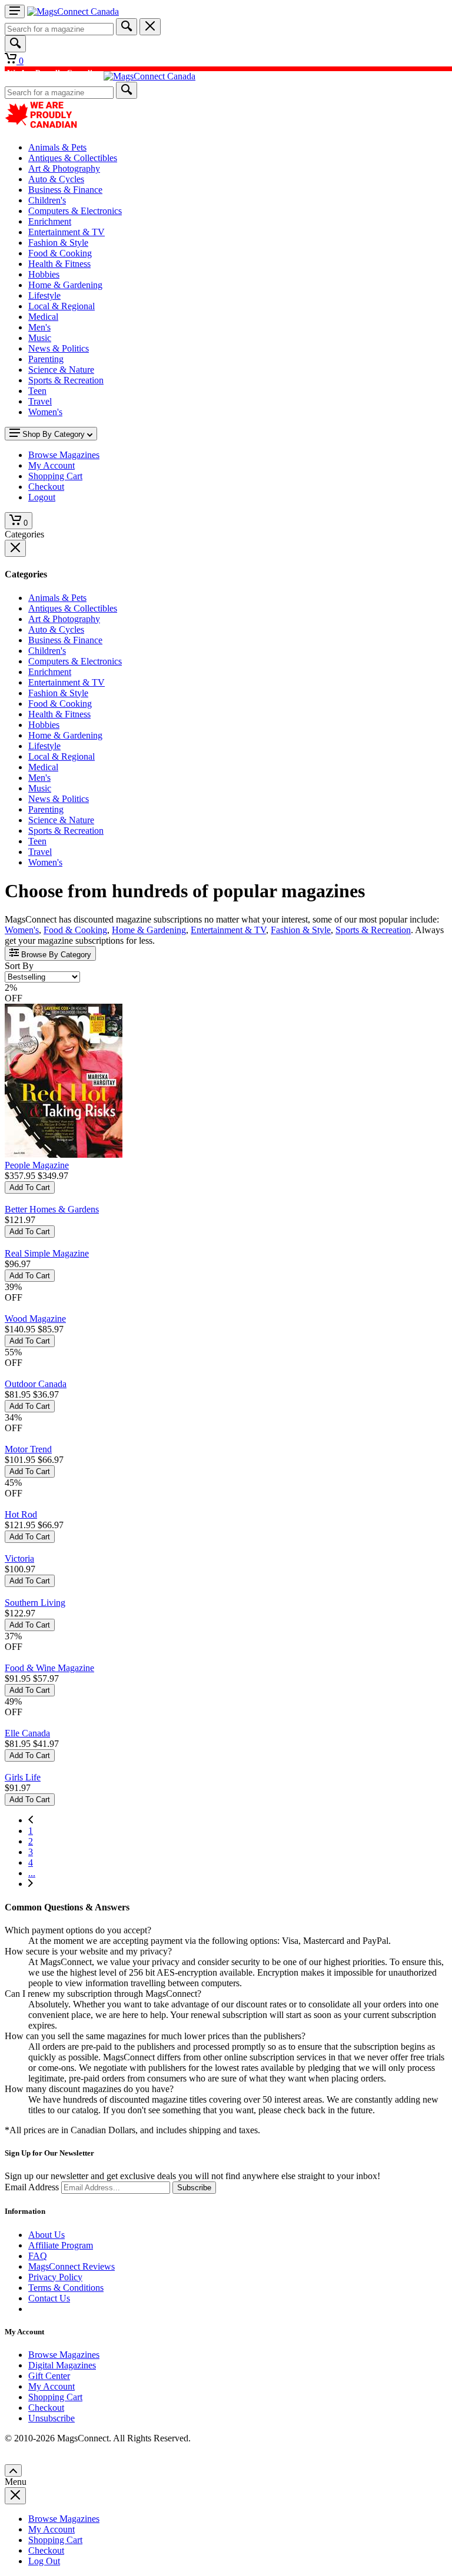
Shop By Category (54, 434)
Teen (37, 391)
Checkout (46, 2408)
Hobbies (44, 274)
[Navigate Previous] (31, 1820)
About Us (46, 2235)
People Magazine (37, 1165)
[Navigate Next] (31, 1884)
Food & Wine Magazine (49, 1668)
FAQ (38, 2256)
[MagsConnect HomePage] (73, 11)
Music (40, 338)
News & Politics (59, 348)
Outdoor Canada (36, 1384)
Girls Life (23, 1777)
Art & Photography (64, 168)
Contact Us (49, 2298)
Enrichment (50, 221)
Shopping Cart (55, 2397)
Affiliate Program (61, 2245)
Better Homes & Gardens (52, 1209)
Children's (47, 200)
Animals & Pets (57, 147)
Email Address (32, 2187)
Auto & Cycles (56, 179)
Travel (40, 401)
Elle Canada (27, 1733)
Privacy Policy (55, 2277)
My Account (51, 2386)
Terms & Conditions (66, 2288)
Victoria (19, 1558)
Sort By (19, 966)
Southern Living (35, 1603)
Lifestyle (44, 295)
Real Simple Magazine (47, 1253)
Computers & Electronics (75, 211)
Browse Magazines (64, 2355)
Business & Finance (65, 190)
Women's (45, 412)
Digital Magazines (62, 2365)
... (32, 1873)
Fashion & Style (58, 243)
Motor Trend (28, 1449)
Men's (39, 327)
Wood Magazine (35, 1319)
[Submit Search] (127, 27)
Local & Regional (62, 306)
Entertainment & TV (67, 232)
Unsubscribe (51, 2418)
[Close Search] (150, 27)
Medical (43, 317)
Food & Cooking (60, 253)
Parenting (46, 359)
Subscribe (194, 2188)
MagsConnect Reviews (72, 2266)
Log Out (44, 2561)
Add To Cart (30, 1187)
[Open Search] (15, 44)
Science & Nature (61, 370)
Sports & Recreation (66, 380)
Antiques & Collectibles (73, 158)
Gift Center (49, 2376)
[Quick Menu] (15, 11)
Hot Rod (21, 1514)
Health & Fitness (59, 264)
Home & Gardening (65, 285)
